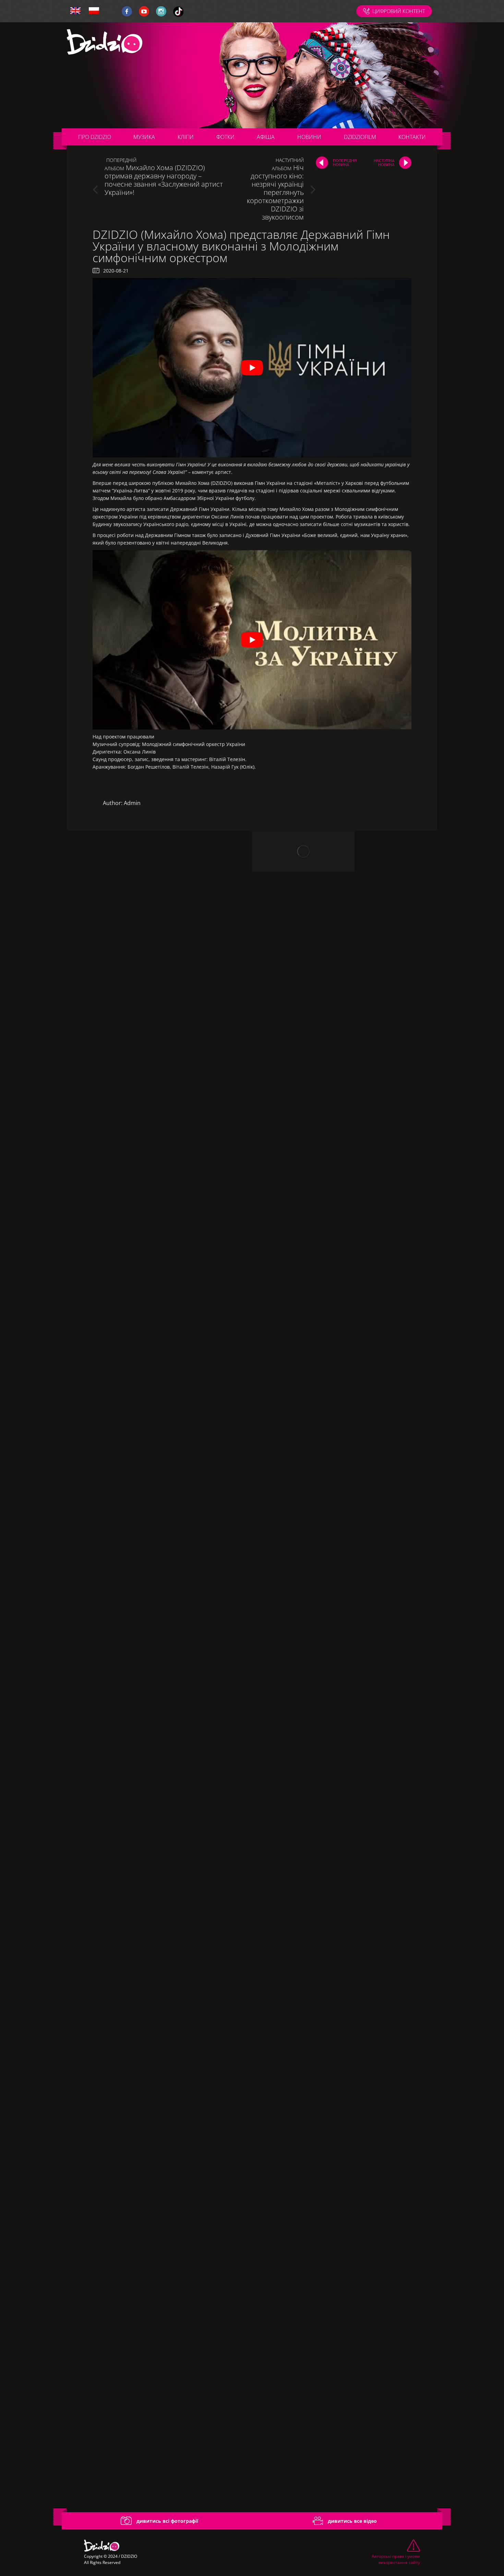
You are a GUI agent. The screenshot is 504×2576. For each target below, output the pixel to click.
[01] (159, 915)
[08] (159, 2092)
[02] (159, 1083)
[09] (159, 2260)
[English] (75, 11)
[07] (159, 1924)
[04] (159, 1419)
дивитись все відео (352, 2521)
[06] (159, 1756)
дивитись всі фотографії (167, 2521)
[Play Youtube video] (252, 368)
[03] (159, 1251)
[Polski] (94, 11)
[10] (159, 2428)
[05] (159, 1587)
